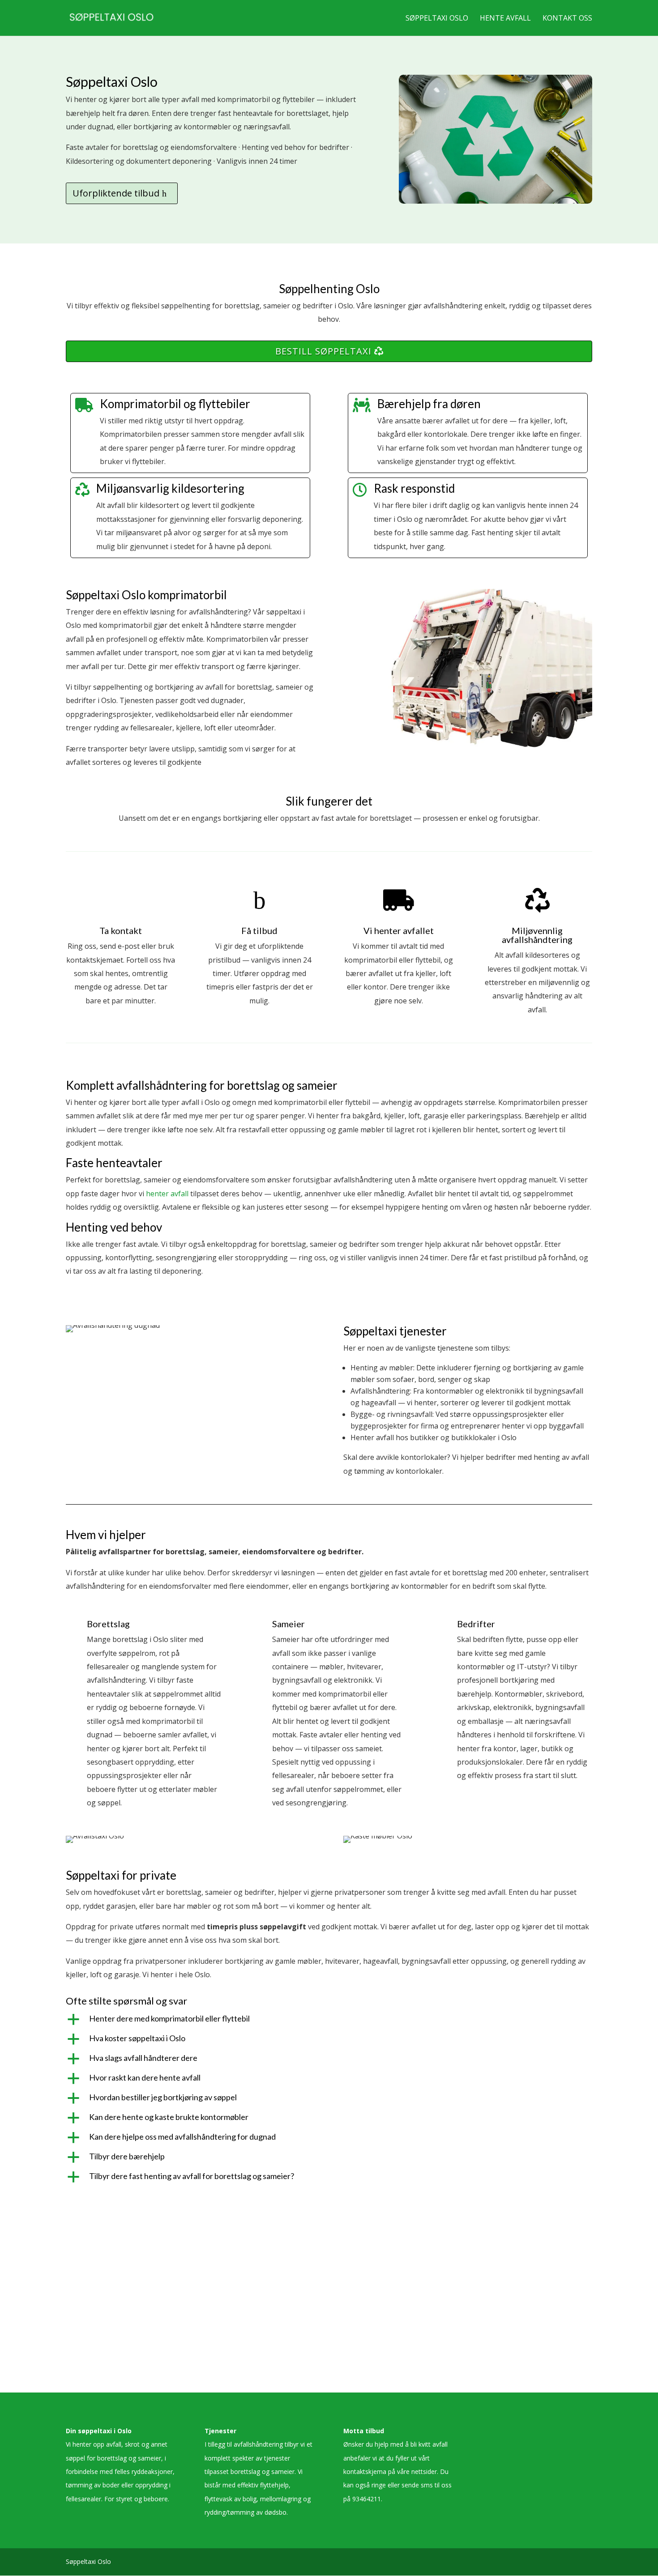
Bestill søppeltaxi (323, 351)
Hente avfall (505, 19)
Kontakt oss (567, 19)
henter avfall (167, 1194)
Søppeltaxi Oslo (437, 19)
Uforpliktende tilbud (116, 193)
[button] (329, 2021)
